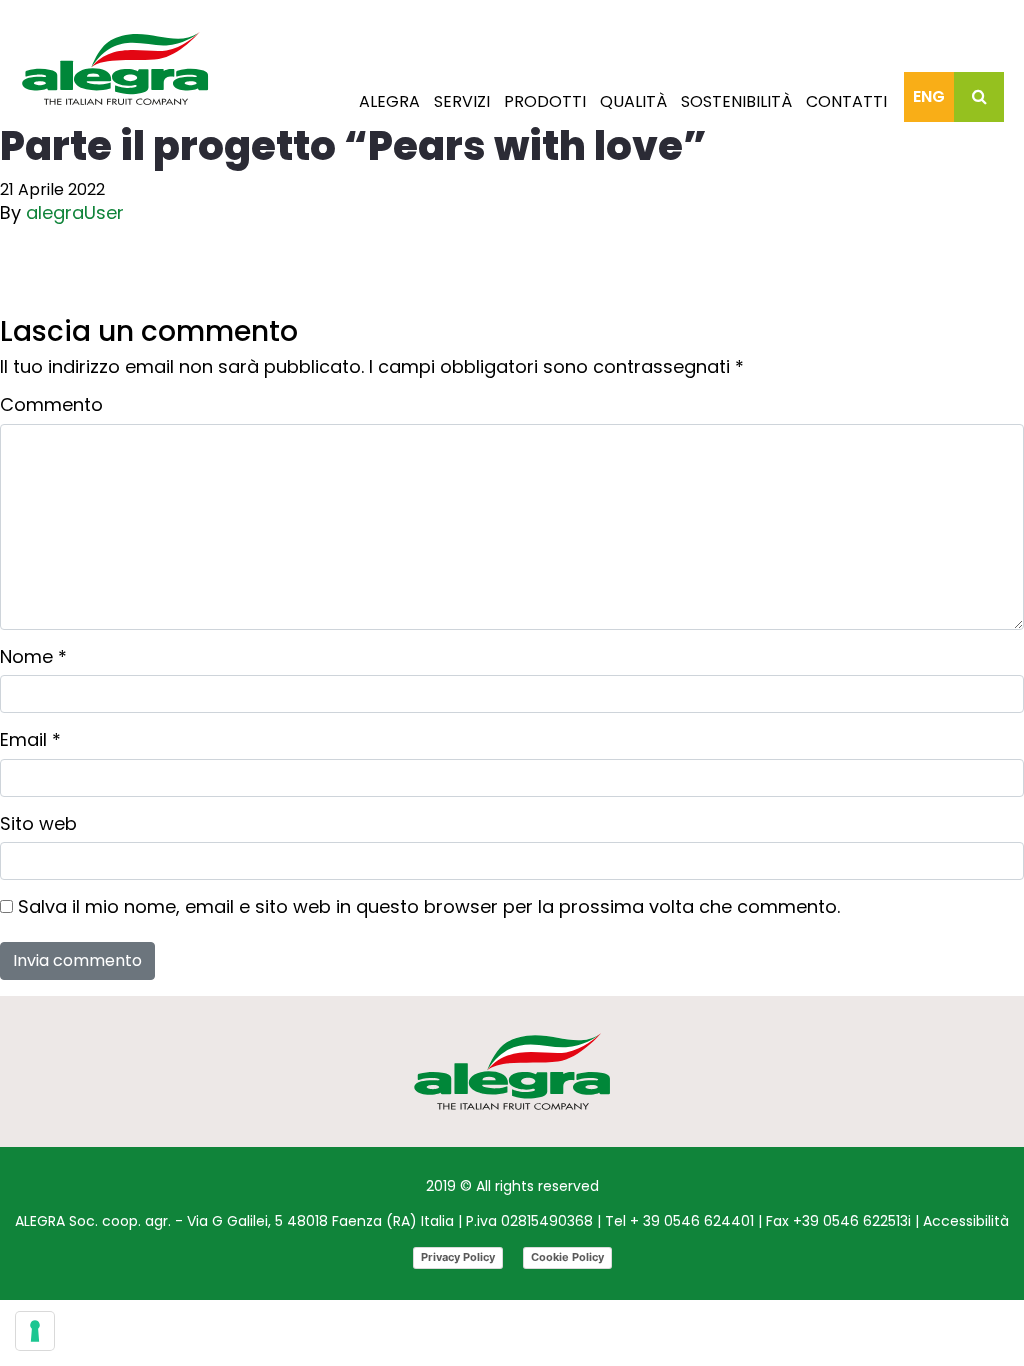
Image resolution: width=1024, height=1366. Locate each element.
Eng (929, 96)
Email (30, 740)
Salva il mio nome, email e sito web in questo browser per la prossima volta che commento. (429, 907)
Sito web (38, 824)
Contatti (846, 101)
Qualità (633, 101)
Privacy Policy (458, 1257)
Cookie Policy (567, 1257)
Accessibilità (966, 1221)
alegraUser (75, 212)
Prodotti (545, 101)
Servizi (462, 101)
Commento (51, 405)
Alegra (389, 101)
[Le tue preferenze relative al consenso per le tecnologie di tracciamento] (35, 1331)
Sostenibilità (736, 101)
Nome (33, 657)
